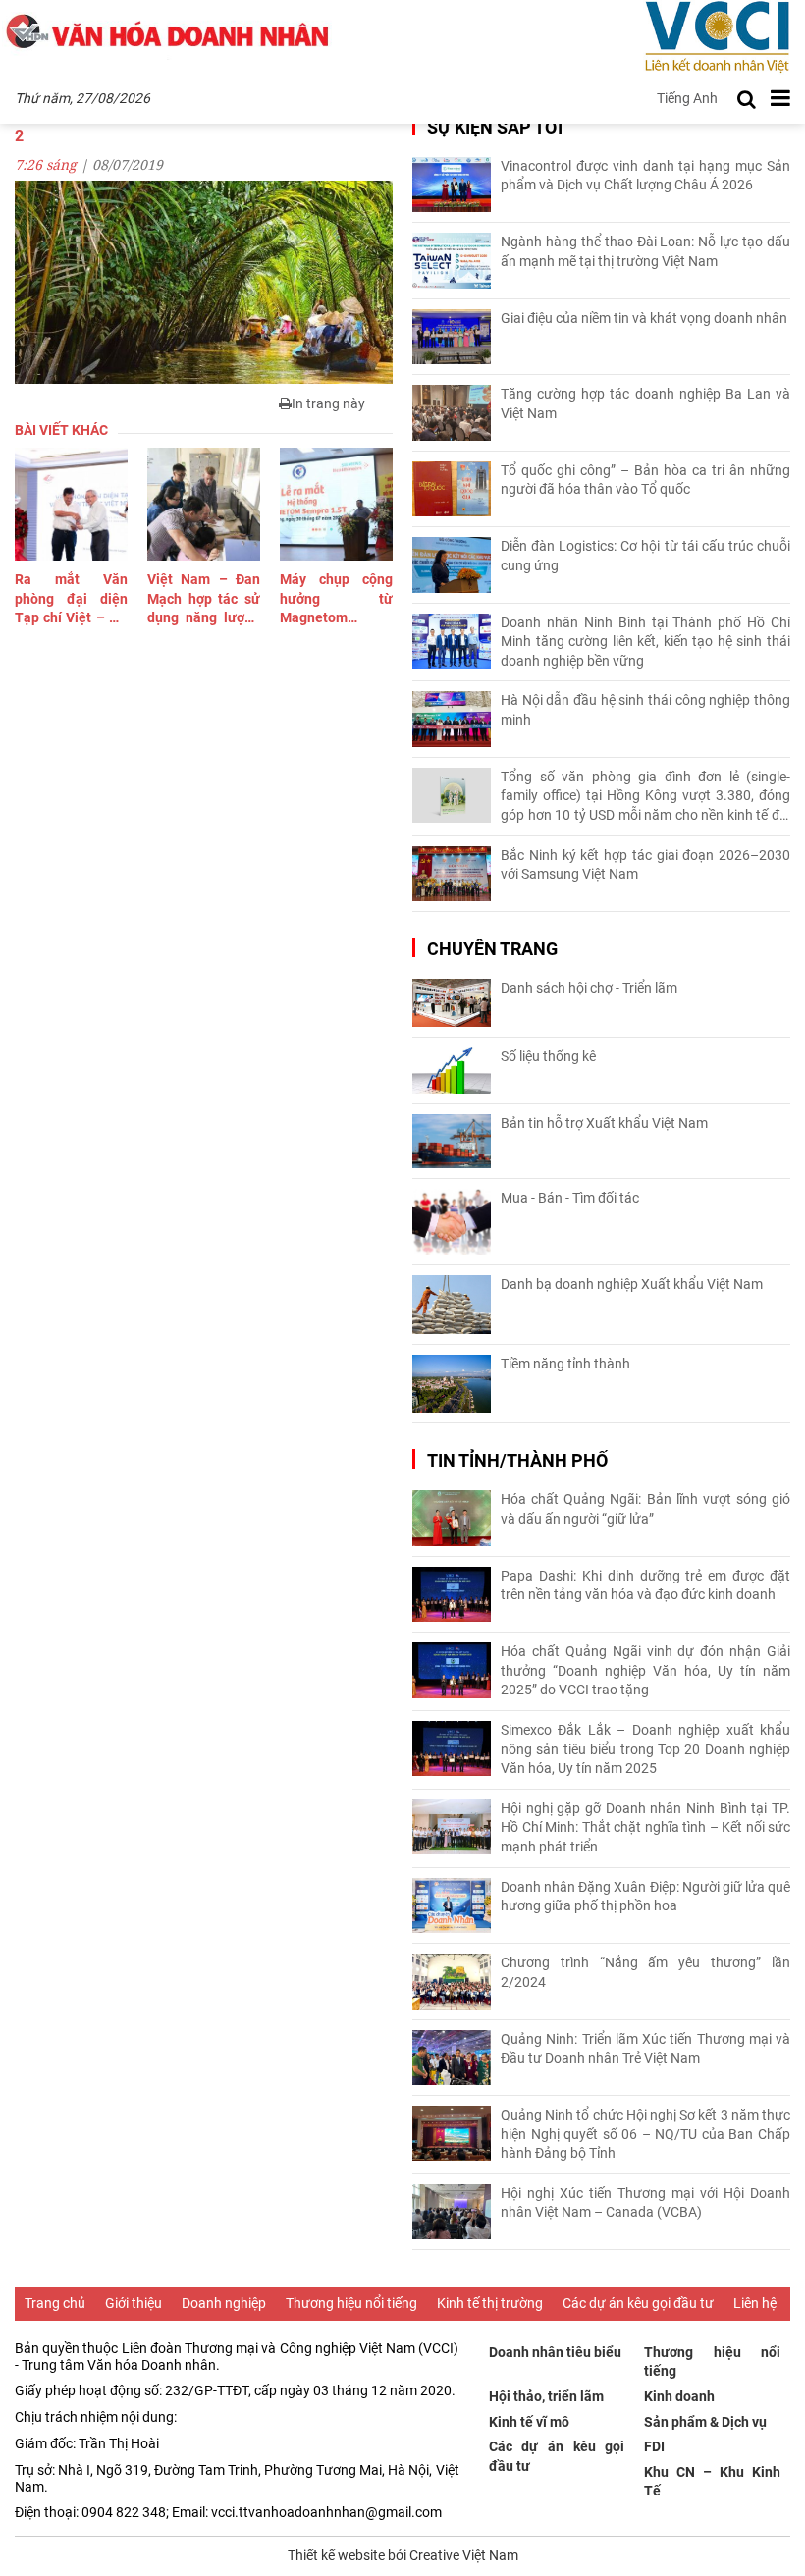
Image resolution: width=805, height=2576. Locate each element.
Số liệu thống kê (548, 1056)
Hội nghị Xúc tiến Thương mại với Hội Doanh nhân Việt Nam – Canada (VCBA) (645, 2203)
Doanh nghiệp (224, 2303)
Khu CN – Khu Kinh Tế (712, 2482)
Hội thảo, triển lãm (546, 2396)
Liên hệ (755, 2303)
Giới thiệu (134, 2303)
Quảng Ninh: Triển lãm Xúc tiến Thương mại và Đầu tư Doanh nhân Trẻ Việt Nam (645, 2049)
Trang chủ (55, 2303)
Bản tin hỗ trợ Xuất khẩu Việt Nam (604, 1123)
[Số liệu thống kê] (452, 1071)
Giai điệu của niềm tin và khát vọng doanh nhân (644, 318)
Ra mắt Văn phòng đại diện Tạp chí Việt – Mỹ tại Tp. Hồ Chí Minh (71, 600)
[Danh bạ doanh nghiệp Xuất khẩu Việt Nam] (452, 1305)
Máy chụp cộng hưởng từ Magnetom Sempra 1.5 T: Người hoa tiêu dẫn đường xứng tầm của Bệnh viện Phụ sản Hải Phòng (336, 600)
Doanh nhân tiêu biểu (555, 2352)
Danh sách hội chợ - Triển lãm (589, 988)
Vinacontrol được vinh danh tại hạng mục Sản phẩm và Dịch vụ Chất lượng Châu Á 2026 (645, 176)
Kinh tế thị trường (490, 2303)
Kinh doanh (679, 2396)
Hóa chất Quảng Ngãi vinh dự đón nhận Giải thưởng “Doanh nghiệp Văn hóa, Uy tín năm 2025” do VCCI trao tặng (645, 1670)
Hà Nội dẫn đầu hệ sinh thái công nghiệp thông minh (645, 710)
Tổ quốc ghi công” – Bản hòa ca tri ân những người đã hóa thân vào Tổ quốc (645, 480)
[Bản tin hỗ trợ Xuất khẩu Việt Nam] (452, 1141)
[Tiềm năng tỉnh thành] (452, 1384)
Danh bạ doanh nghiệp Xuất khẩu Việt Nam (632, 1284)
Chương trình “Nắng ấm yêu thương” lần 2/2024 (645, 1972)
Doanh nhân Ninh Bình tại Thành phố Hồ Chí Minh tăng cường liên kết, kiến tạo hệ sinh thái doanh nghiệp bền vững (645, 642)
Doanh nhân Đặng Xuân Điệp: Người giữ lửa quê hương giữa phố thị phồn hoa (645, 1897)
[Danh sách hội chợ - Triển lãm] (452, 1003)
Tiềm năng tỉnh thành (565, 1364)
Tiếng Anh (687, 98)
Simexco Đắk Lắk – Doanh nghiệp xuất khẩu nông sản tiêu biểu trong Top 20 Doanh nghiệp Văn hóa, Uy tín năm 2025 (645, 1749)
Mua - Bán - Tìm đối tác (570, 1198)
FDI (654, 2446)
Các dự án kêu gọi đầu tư (638, 2303)
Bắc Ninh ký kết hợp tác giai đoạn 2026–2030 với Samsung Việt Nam (645, 865)
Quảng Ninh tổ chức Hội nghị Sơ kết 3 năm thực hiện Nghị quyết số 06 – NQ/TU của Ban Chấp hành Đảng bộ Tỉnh (645, 2134)
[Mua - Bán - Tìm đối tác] (452, 1222)
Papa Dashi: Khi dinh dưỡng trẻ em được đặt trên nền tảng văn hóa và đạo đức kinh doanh (645, 1585)
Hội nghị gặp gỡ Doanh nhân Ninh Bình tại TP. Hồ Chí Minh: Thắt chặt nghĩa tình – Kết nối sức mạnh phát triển (645, 1827)
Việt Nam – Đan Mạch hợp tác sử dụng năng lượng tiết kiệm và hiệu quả (204, 600)
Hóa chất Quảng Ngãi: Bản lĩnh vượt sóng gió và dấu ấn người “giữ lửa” (645, 1509)
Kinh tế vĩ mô (529, 2422)
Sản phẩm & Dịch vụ (705, 2422)
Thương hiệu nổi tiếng (351, 2303)
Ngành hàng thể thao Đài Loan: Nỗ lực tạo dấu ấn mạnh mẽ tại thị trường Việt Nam (645, 251)
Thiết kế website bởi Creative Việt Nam (403, 2555)
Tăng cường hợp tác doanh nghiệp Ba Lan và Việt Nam (645, 403)
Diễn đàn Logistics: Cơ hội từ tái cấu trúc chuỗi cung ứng (645, 556)
